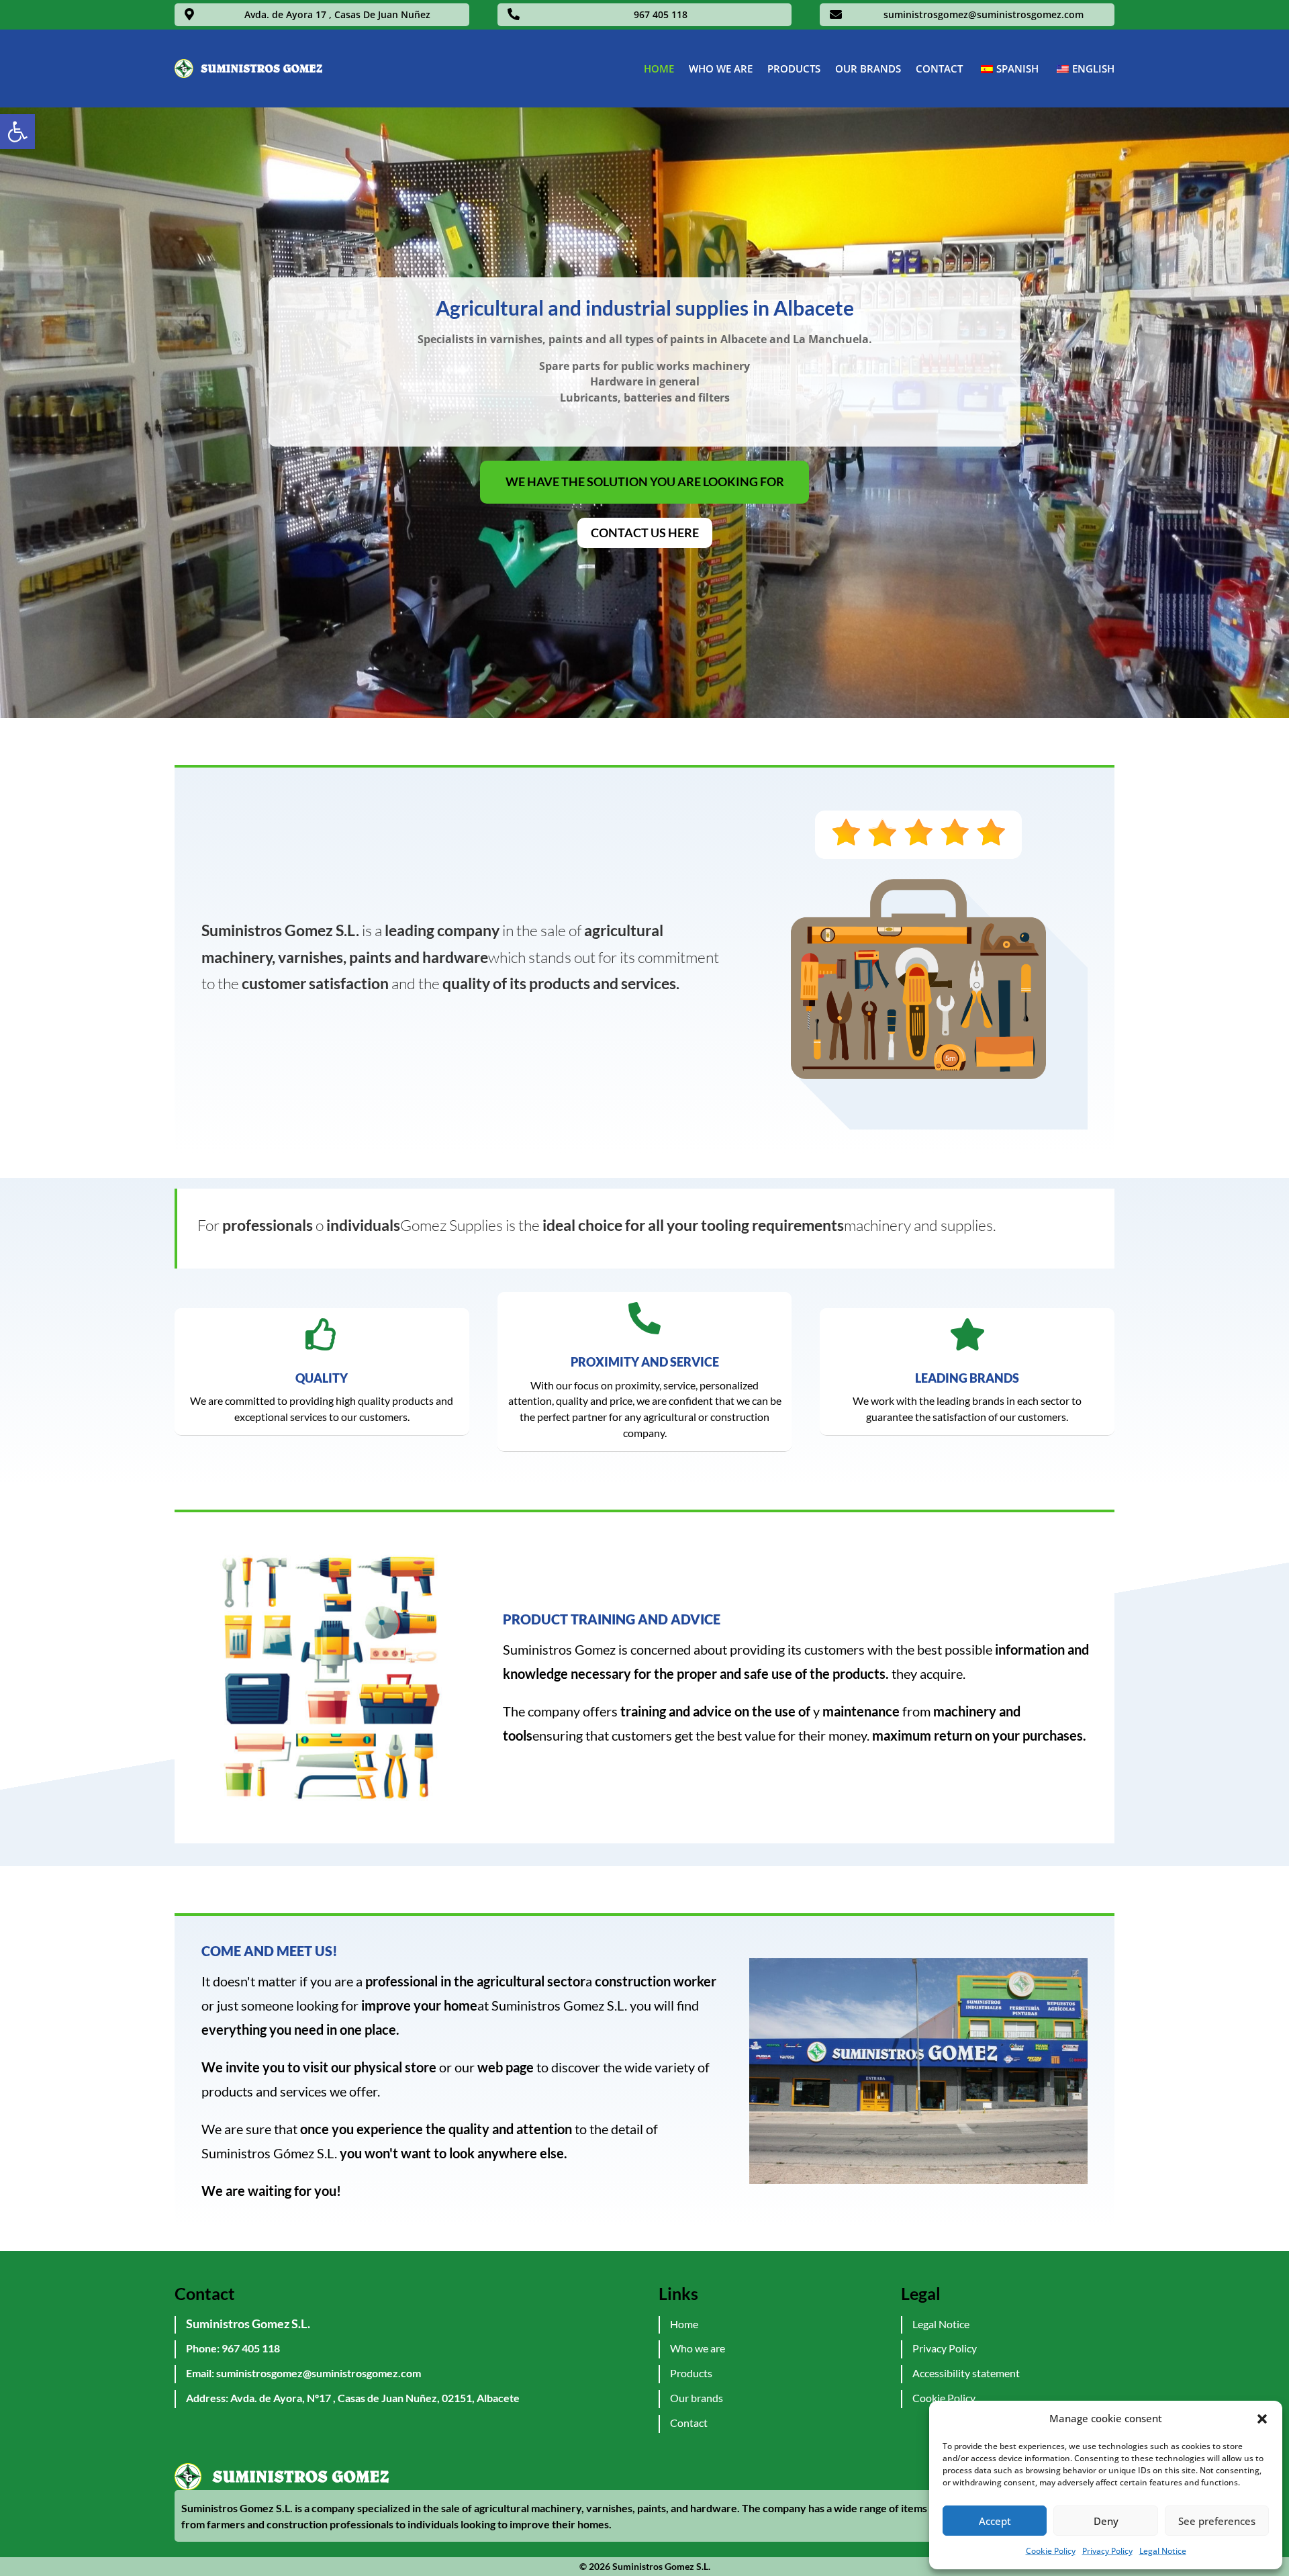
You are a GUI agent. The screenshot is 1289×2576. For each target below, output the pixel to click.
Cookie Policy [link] (1051, 2551)
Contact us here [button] (645, 533)
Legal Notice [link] (1163, 2551)
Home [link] (659, 68)
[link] (17, 132)
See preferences (1217, 2521)
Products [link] (794, 68)
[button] (1262, 2419)
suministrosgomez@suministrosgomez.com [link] (984, 14)
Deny (1106, 2521)
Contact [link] (939, 68)
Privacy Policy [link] (1107, 2551)
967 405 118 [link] (661, 14)
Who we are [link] (721, 68)
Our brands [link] (868, 68)
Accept (995, 2521)
